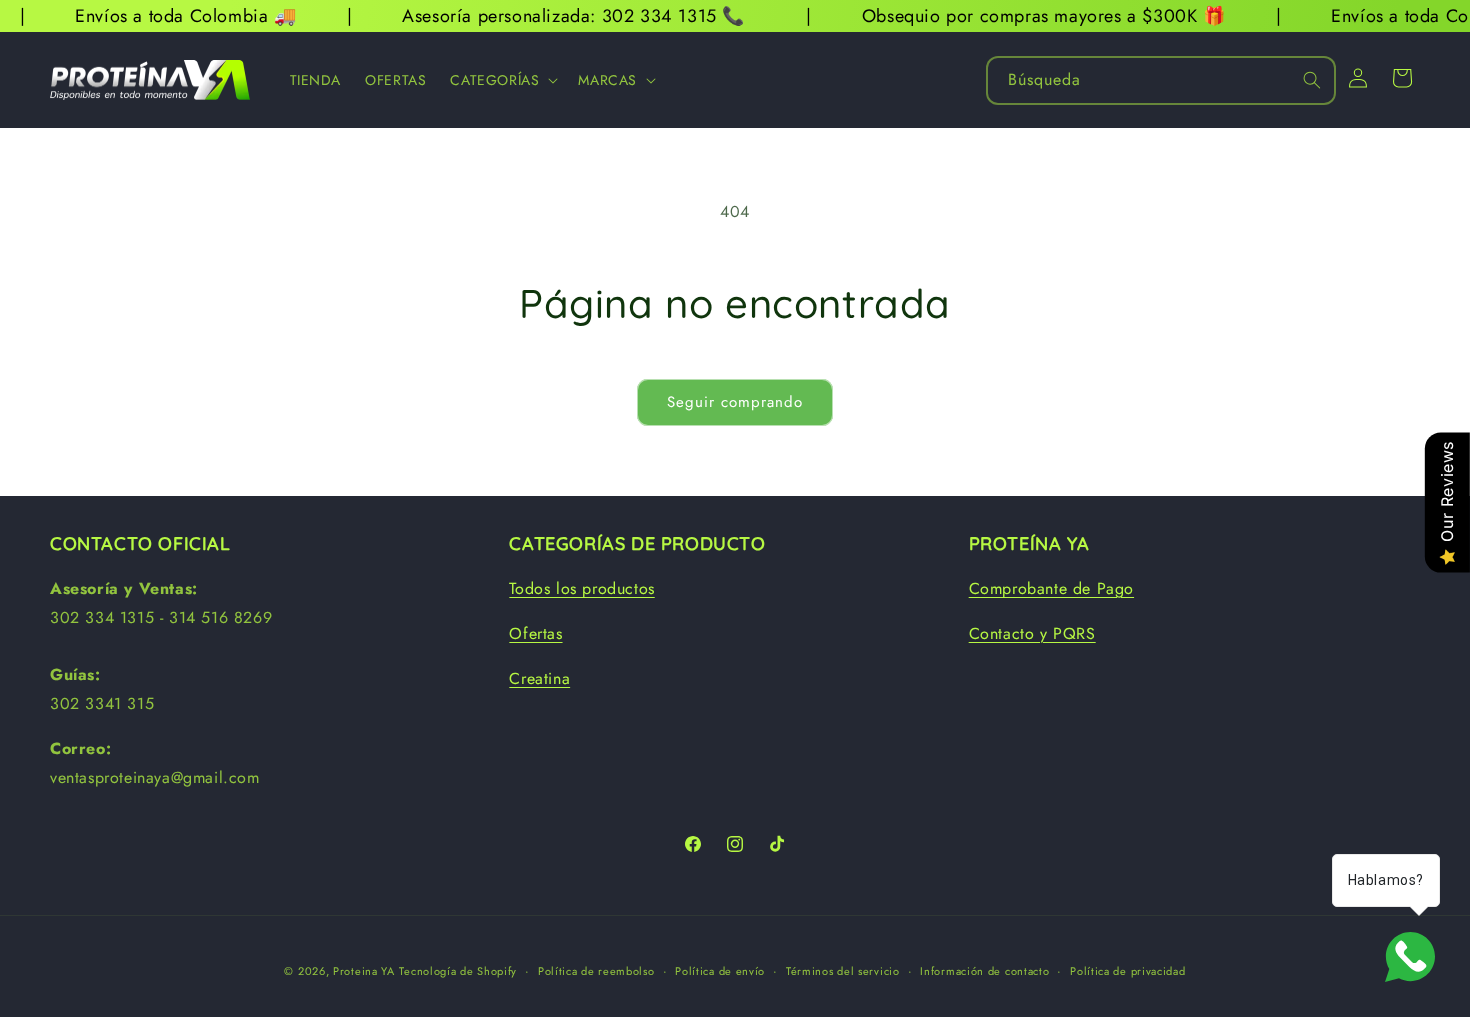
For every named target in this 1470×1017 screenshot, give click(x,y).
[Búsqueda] (1312, 80)
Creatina (539, 678)
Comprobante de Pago (1051, 588)
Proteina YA (364, 971)
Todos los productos (581, 588)
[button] (502, 80)
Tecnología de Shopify (458, 971)
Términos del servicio (843, 971)
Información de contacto (984, 971)
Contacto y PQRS (1032, 633)
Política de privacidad (1127, 971)
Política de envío (720, 971)
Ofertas (535, 633)
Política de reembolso (596, 971)
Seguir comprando (735, 402)
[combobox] (1161, 80)
